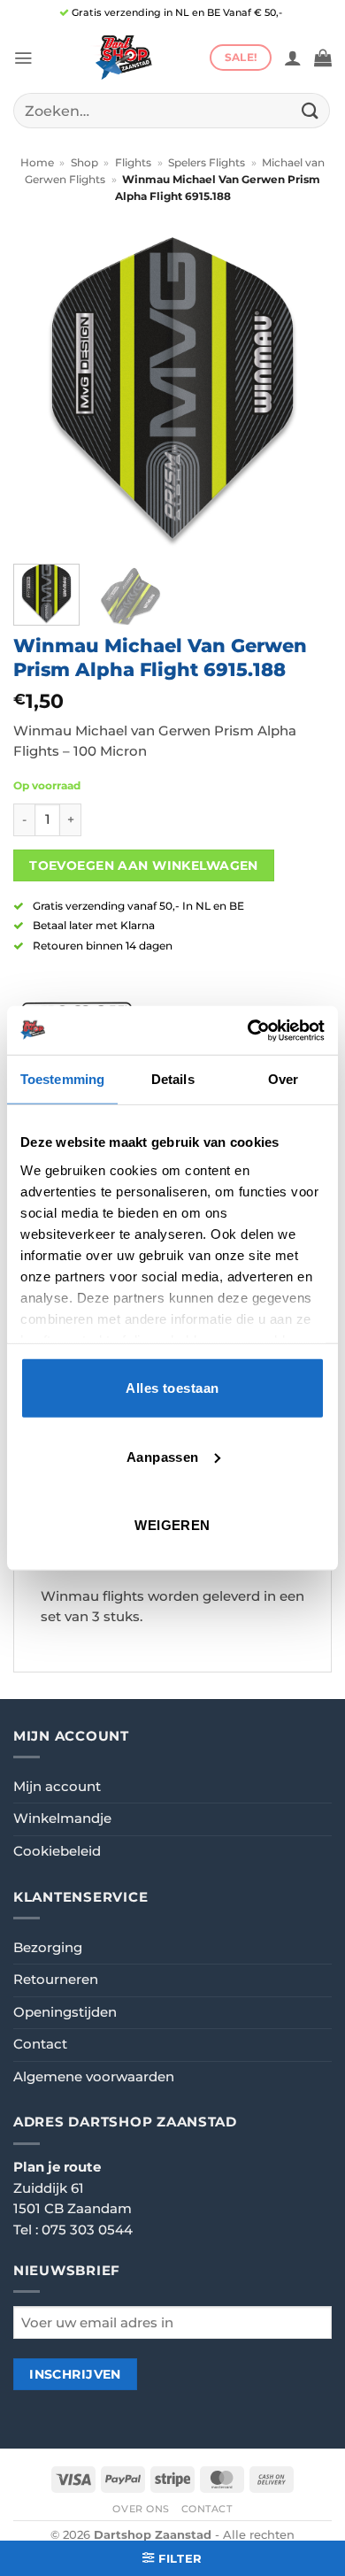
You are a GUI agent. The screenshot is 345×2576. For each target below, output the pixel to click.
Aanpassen (163, 1456)
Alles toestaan (172, 1388)
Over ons (141, 2509)
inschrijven (75, 2374)
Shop (84, 163)
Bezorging (48, 1948)
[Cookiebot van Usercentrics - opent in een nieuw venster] (248, 1030)
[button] (23, 58)
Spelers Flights (207, 163)
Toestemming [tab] (62, 1079)
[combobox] (172, 111)
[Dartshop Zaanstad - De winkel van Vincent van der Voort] (121, 58)
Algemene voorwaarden (94, 2077)
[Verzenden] (310, 110)
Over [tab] (283, 1079)
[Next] (303, 391)
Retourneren (56, 1980)
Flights (133, 163)
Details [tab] (173, 1079)
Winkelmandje (62, 1819)
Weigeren (172, 1525)
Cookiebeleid (57, 1851)
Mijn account (57, 1787)
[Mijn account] (293, 58)
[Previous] (42, 391)
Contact (40, 2044)
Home (37, 163)
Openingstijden (65, 2012)
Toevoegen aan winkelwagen (144, 865)
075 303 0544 (87, 2230)
